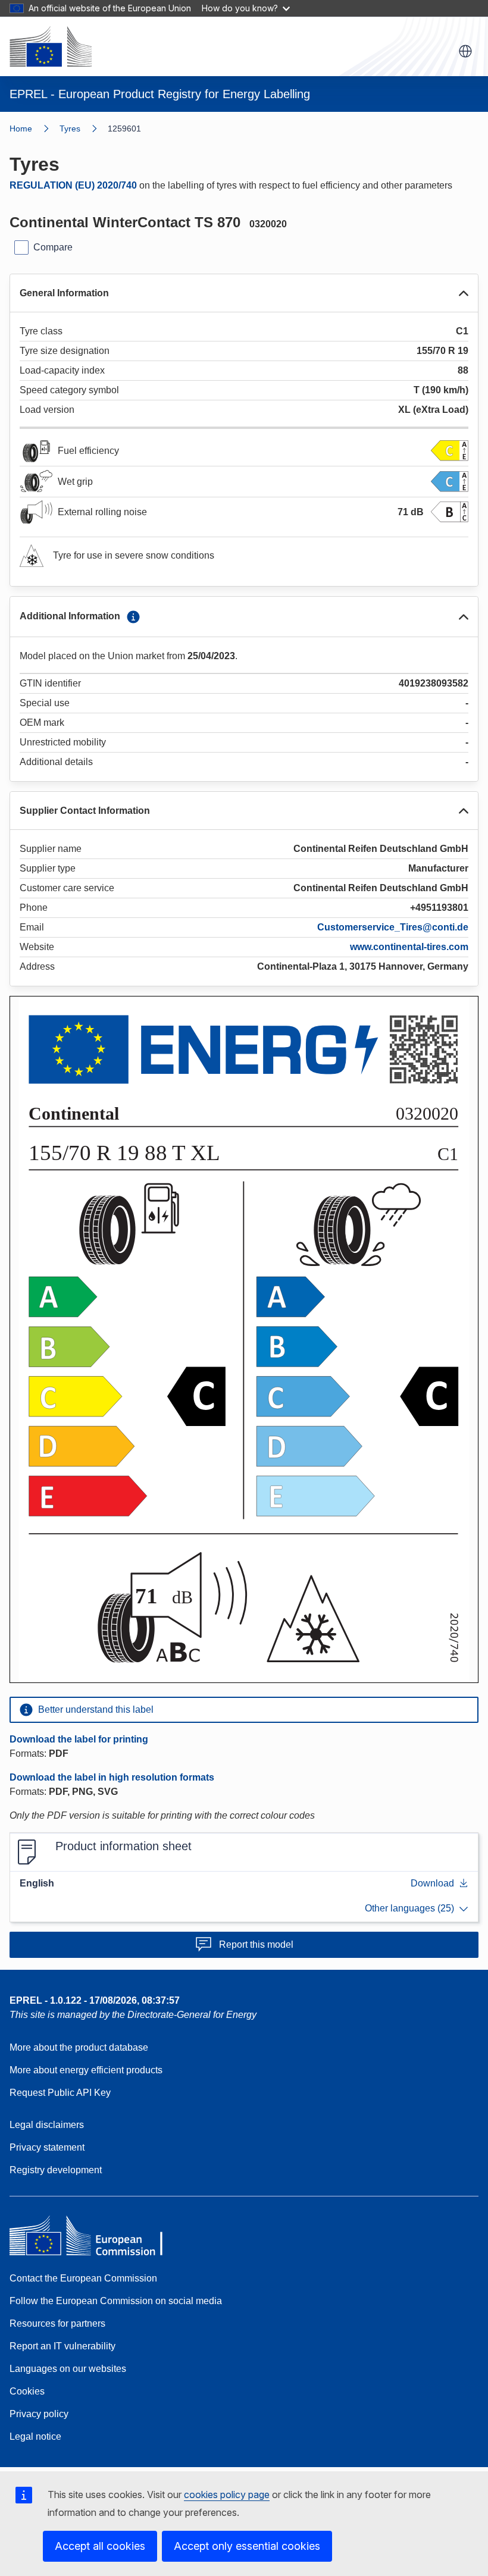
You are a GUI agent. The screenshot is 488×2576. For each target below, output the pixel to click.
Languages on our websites (68, 2369)
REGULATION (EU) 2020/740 (73, 185)
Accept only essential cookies (247, 2546)
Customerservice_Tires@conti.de (393, 927)
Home (21, 129)
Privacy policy (39, 2414)
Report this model (256, 1944)
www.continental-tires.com (409, 947)
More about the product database (79, 2047)
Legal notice (35, 2436)
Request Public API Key (60, 2093)
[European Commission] (51, 46)
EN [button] (465, 51)
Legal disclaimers (47, 2125)
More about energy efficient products (86, 2070)
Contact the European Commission (83, 2278)
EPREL (95, 2000)
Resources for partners (57, 2323)
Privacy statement (47, 2147)
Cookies (27, 2391)
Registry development (56, 2170)
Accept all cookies (100, 2546)
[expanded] (464, 293)
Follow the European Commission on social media (116, 2301)
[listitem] (84, 129)
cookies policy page (227, 2494)
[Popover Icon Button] (133, 617)
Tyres (70, 129)
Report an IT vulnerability (62, 2346)
